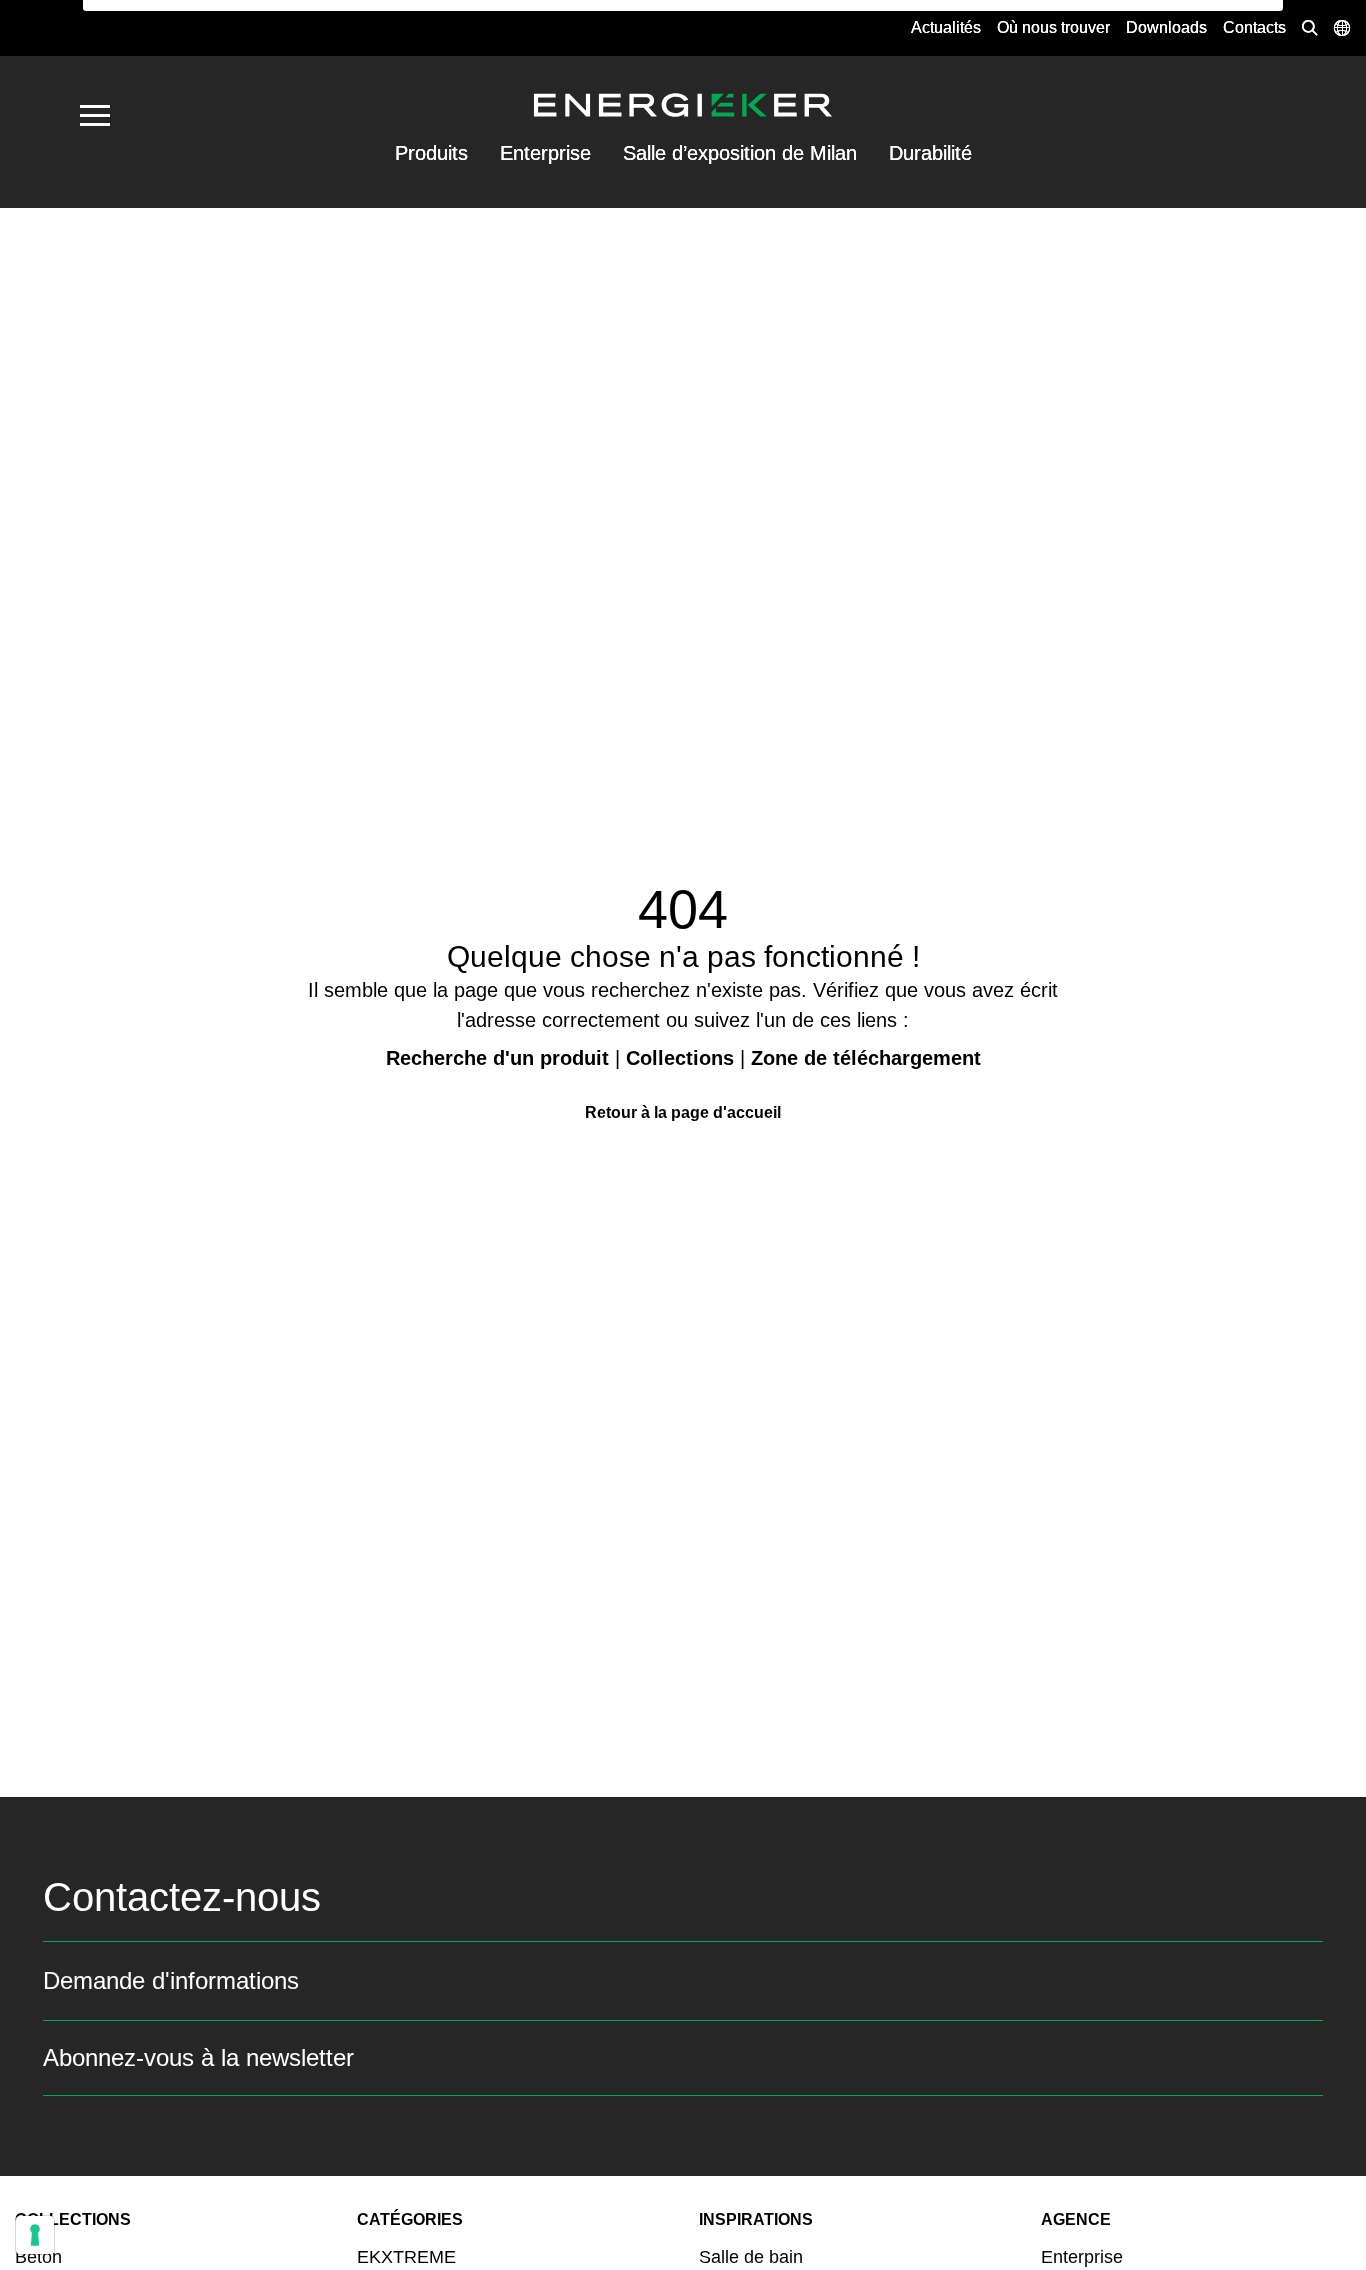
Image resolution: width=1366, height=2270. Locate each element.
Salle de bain (751, 2257)
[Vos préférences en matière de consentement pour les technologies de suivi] (35, 2235)
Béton (38, 2257)
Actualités (946, 27)
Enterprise (545, 153)
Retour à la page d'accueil (683, 1112)
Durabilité (930, 153)
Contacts (1254, 27)
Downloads (1166, 27)
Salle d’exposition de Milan (740, 153)
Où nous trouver (1053, 27)
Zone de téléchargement (866, 1058)
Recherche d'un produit (497, 1058)
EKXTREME (406, 2257)
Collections (680, 1058)
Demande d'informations (171, 1980)
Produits (431, 153)
